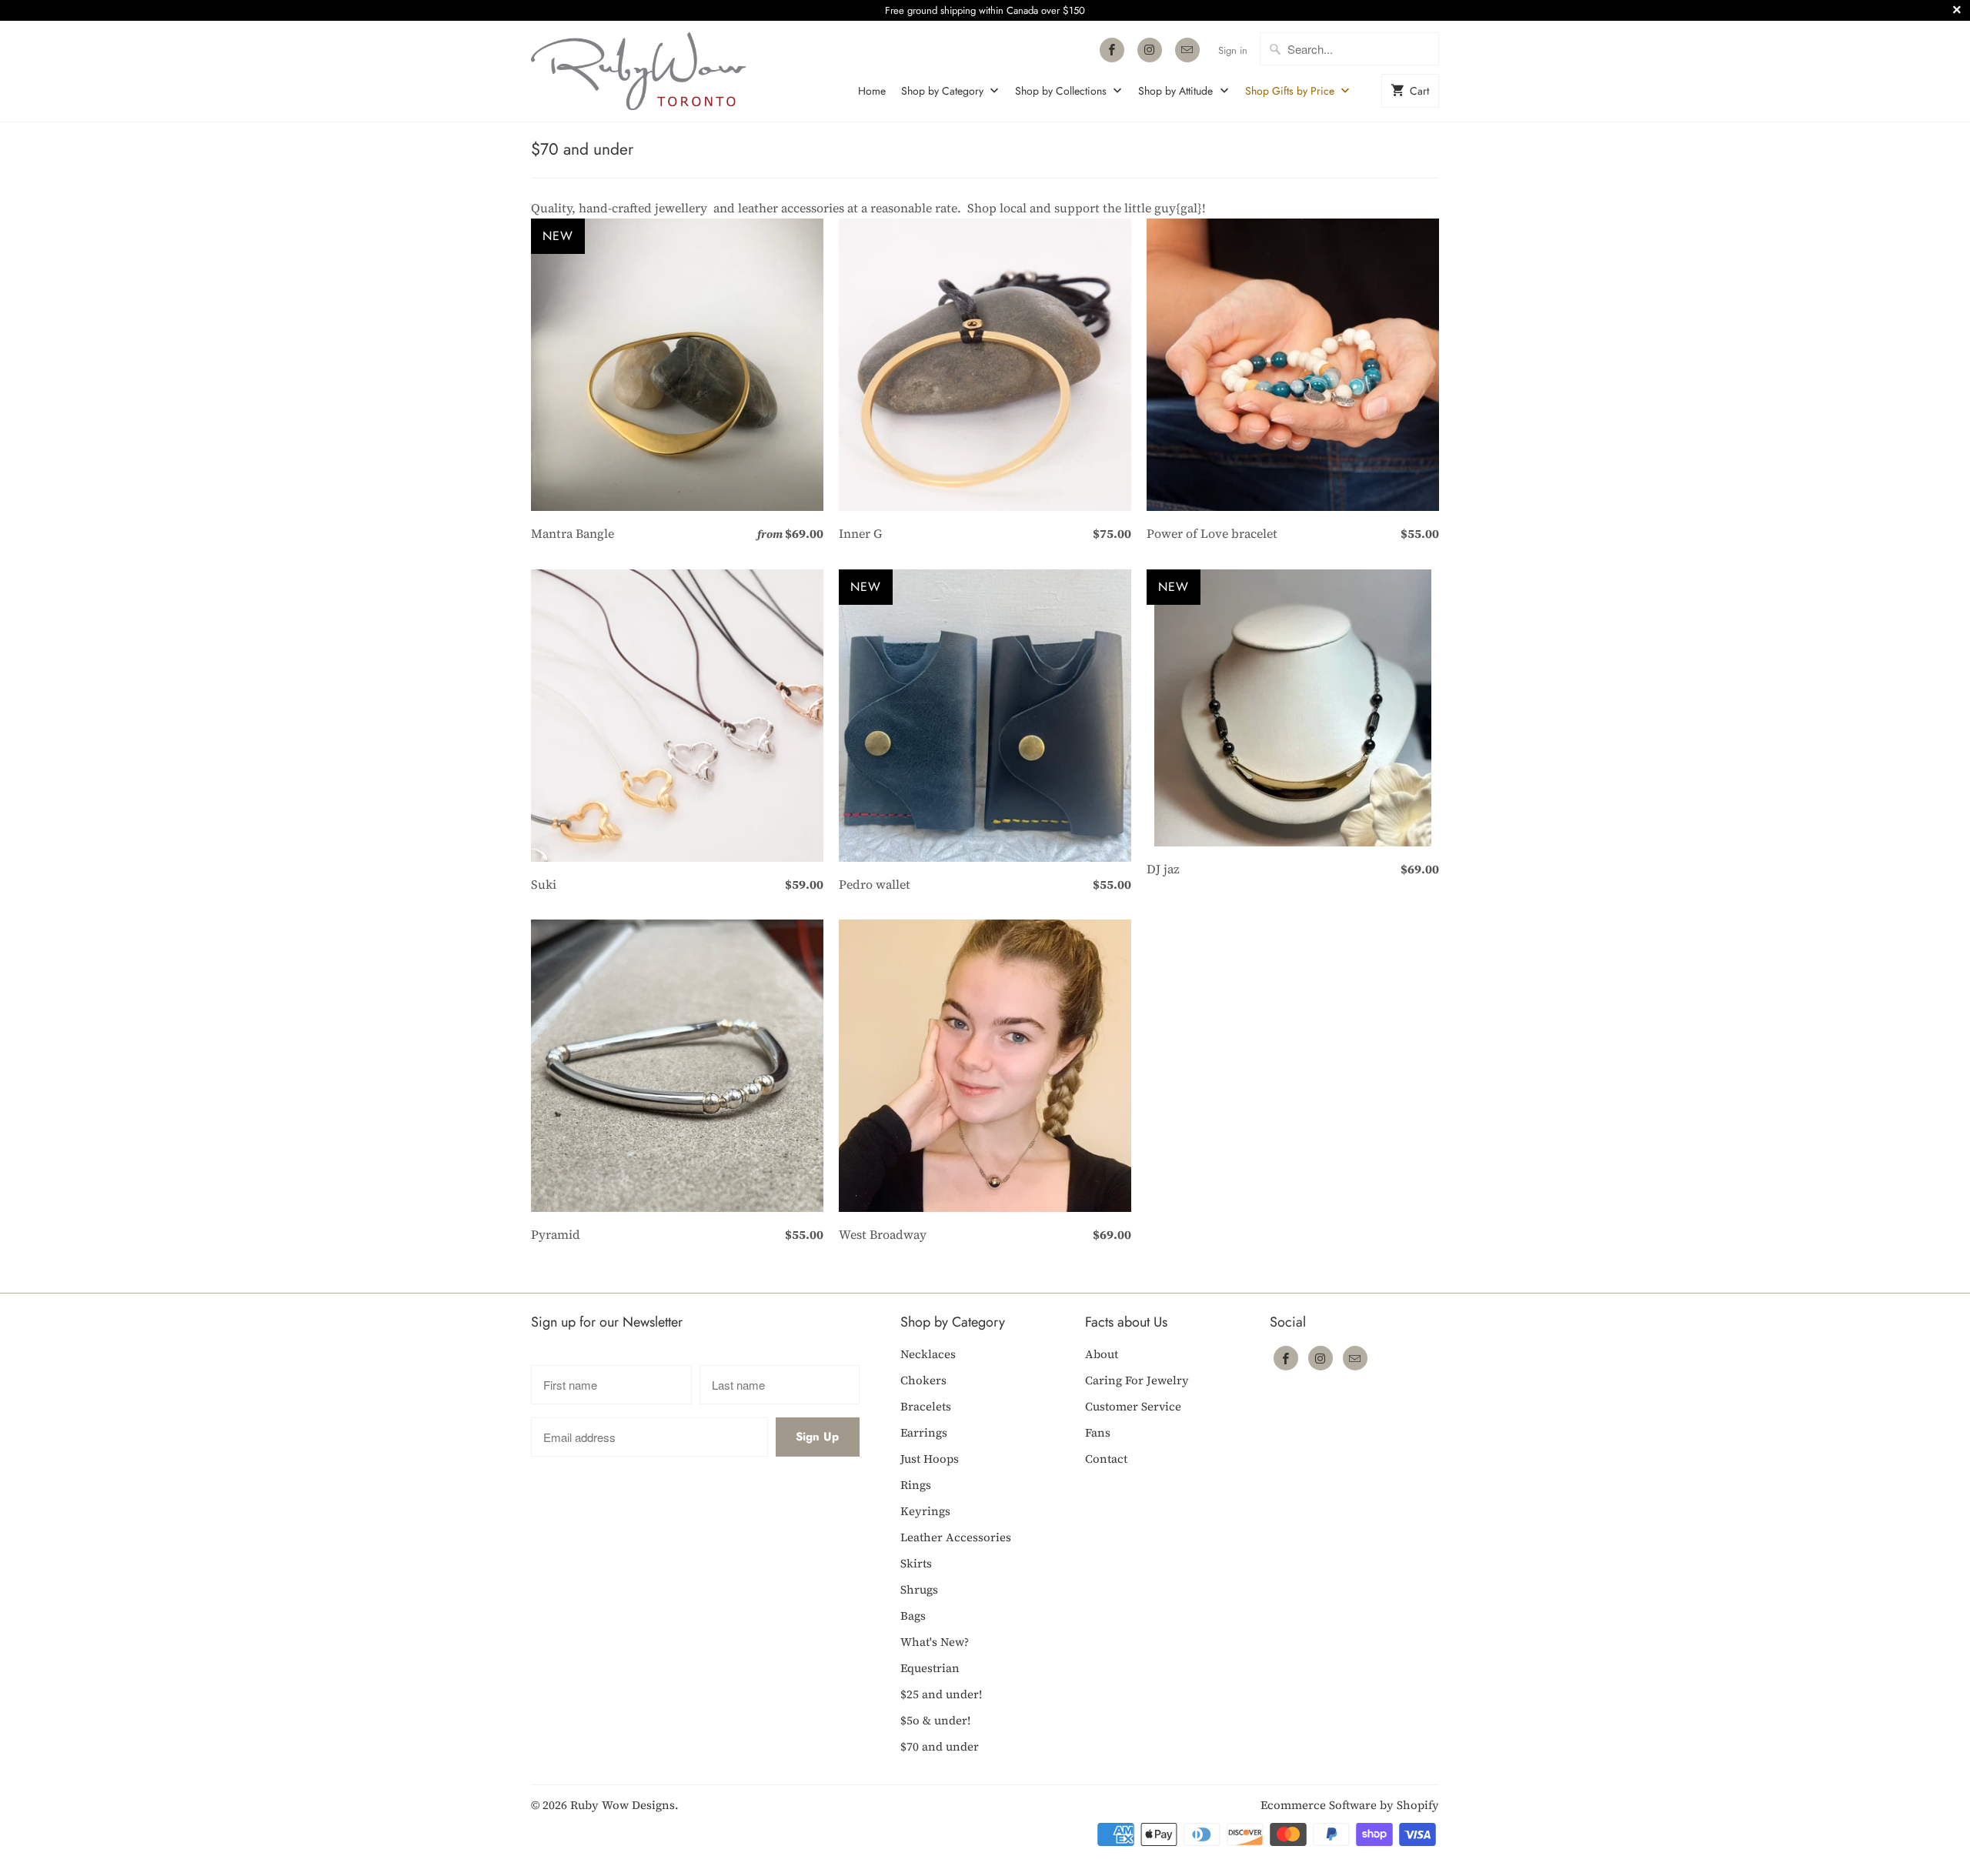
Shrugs (919, 1589)
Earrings (924, 1432)
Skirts (916, 1563)
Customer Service (1133, 1406)
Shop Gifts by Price (1291, 91)
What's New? (935, 1642)
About (1102, 1354)
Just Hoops (930, 1459)
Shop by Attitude (1177, 91)
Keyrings (925, 1511)
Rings (916, 1485)
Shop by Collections (1062, 91)
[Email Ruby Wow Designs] (1187, 50)
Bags (913, 1616)
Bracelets (926, 1406)
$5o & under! (935, 1720)
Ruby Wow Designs (623, 1805)
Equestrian (930, 1668)
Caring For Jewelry (1137, 1380)
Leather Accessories (956, 1537)
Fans (1098, 1432)
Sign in (1233, 50)
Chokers (923, 1380)
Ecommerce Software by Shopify (1350, 1805)
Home (872, 91)
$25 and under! (941, 1694)
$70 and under (582, 149)
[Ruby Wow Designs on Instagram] (1150, 50)
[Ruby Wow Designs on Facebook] (1112, 50)
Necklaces (928, 1354)
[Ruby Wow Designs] (639, 71)
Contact (1106, 1459)
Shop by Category (944, 91)
